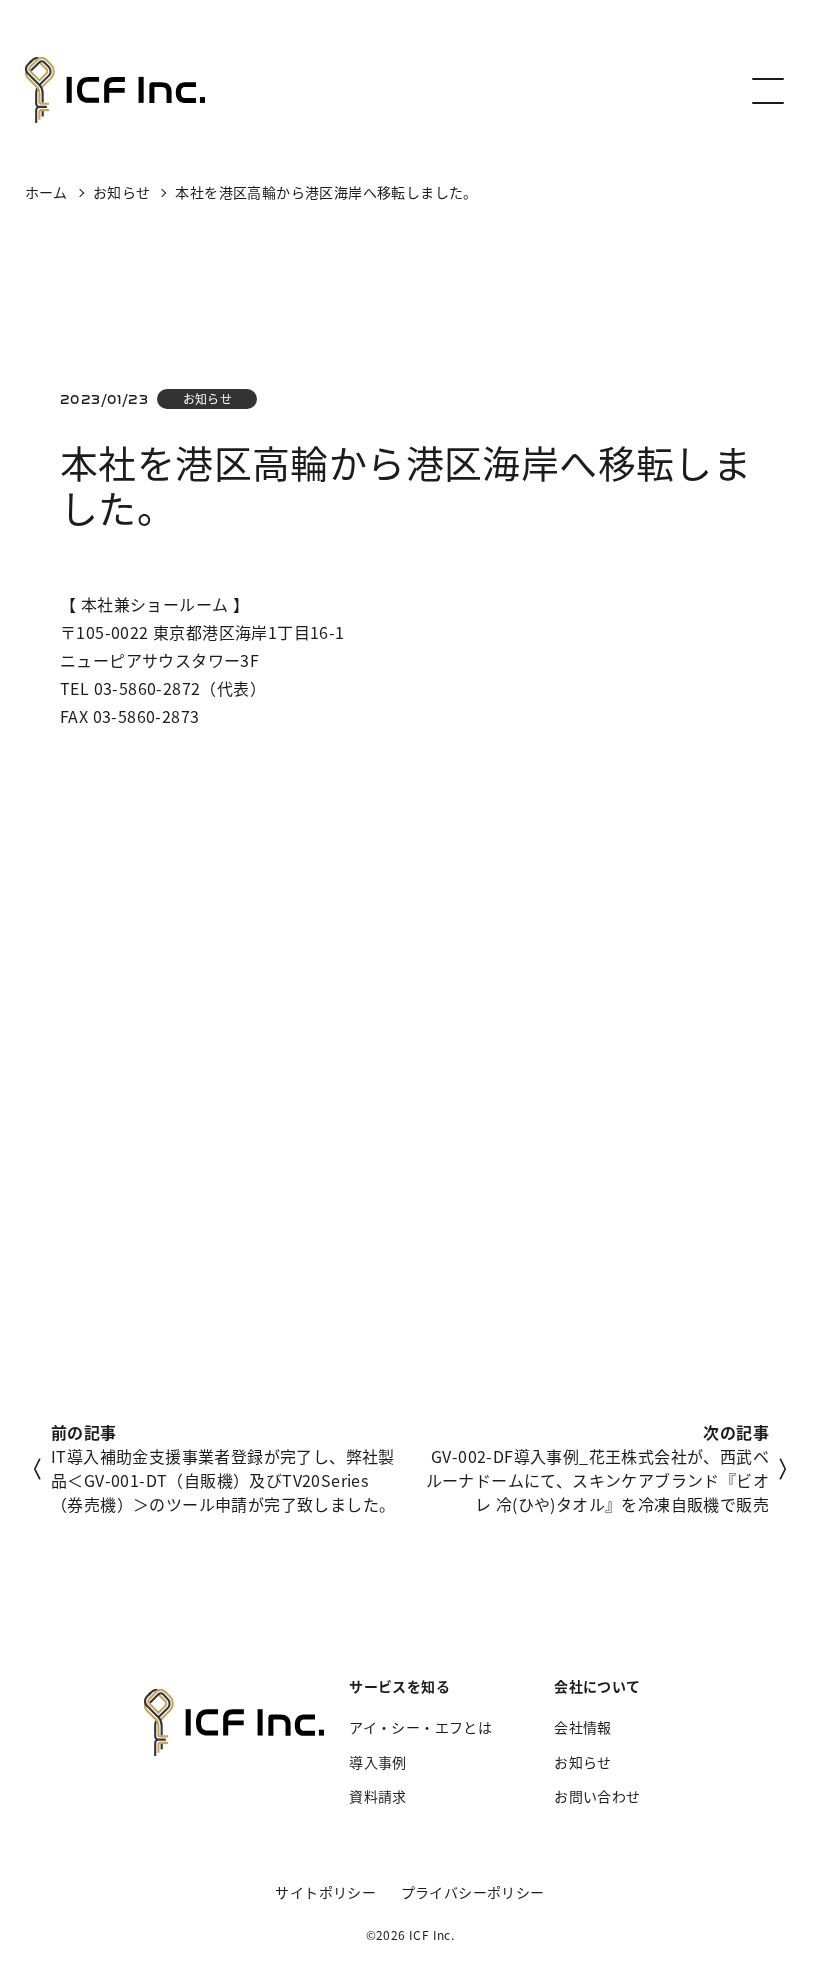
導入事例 (378, 1762)
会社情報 (583, 1727)
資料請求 (378, 1796)
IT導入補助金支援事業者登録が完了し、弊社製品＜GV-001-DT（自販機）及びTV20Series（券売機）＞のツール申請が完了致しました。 (223, 1480)
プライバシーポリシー (473, 1892)
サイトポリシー (325, 1892)
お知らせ (208, 398)
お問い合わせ (597, 1796)
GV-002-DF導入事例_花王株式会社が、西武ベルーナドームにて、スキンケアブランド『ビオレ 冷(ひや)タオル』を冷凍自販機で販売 (597, 1480)
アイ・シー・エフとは (420, 1727)
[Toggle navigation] (766, 90)
